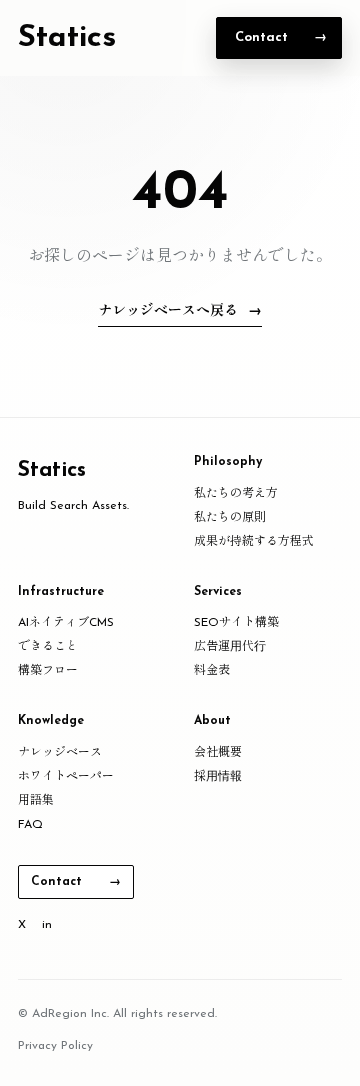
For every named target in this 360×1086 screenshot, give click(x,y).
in (47, 925)
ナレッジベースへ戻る (168, 311)
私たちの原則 (230, 518)
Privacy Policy (55, 1046)
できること (48, 647)
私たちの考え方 (236, 494)
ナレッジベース (60, 753)
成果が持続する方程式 (254, 542)
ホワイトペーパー (66, 777)
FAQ (30, 825)
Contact (261, 37)
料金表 (212, 671)
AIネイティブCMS (66, 623)
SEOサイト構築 (236, 623)
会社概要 (218, 753)
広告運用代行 (230, 647)
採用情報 (218, 777)
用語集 (36, 801)
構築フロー (48, 671)
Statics (67, 38)
